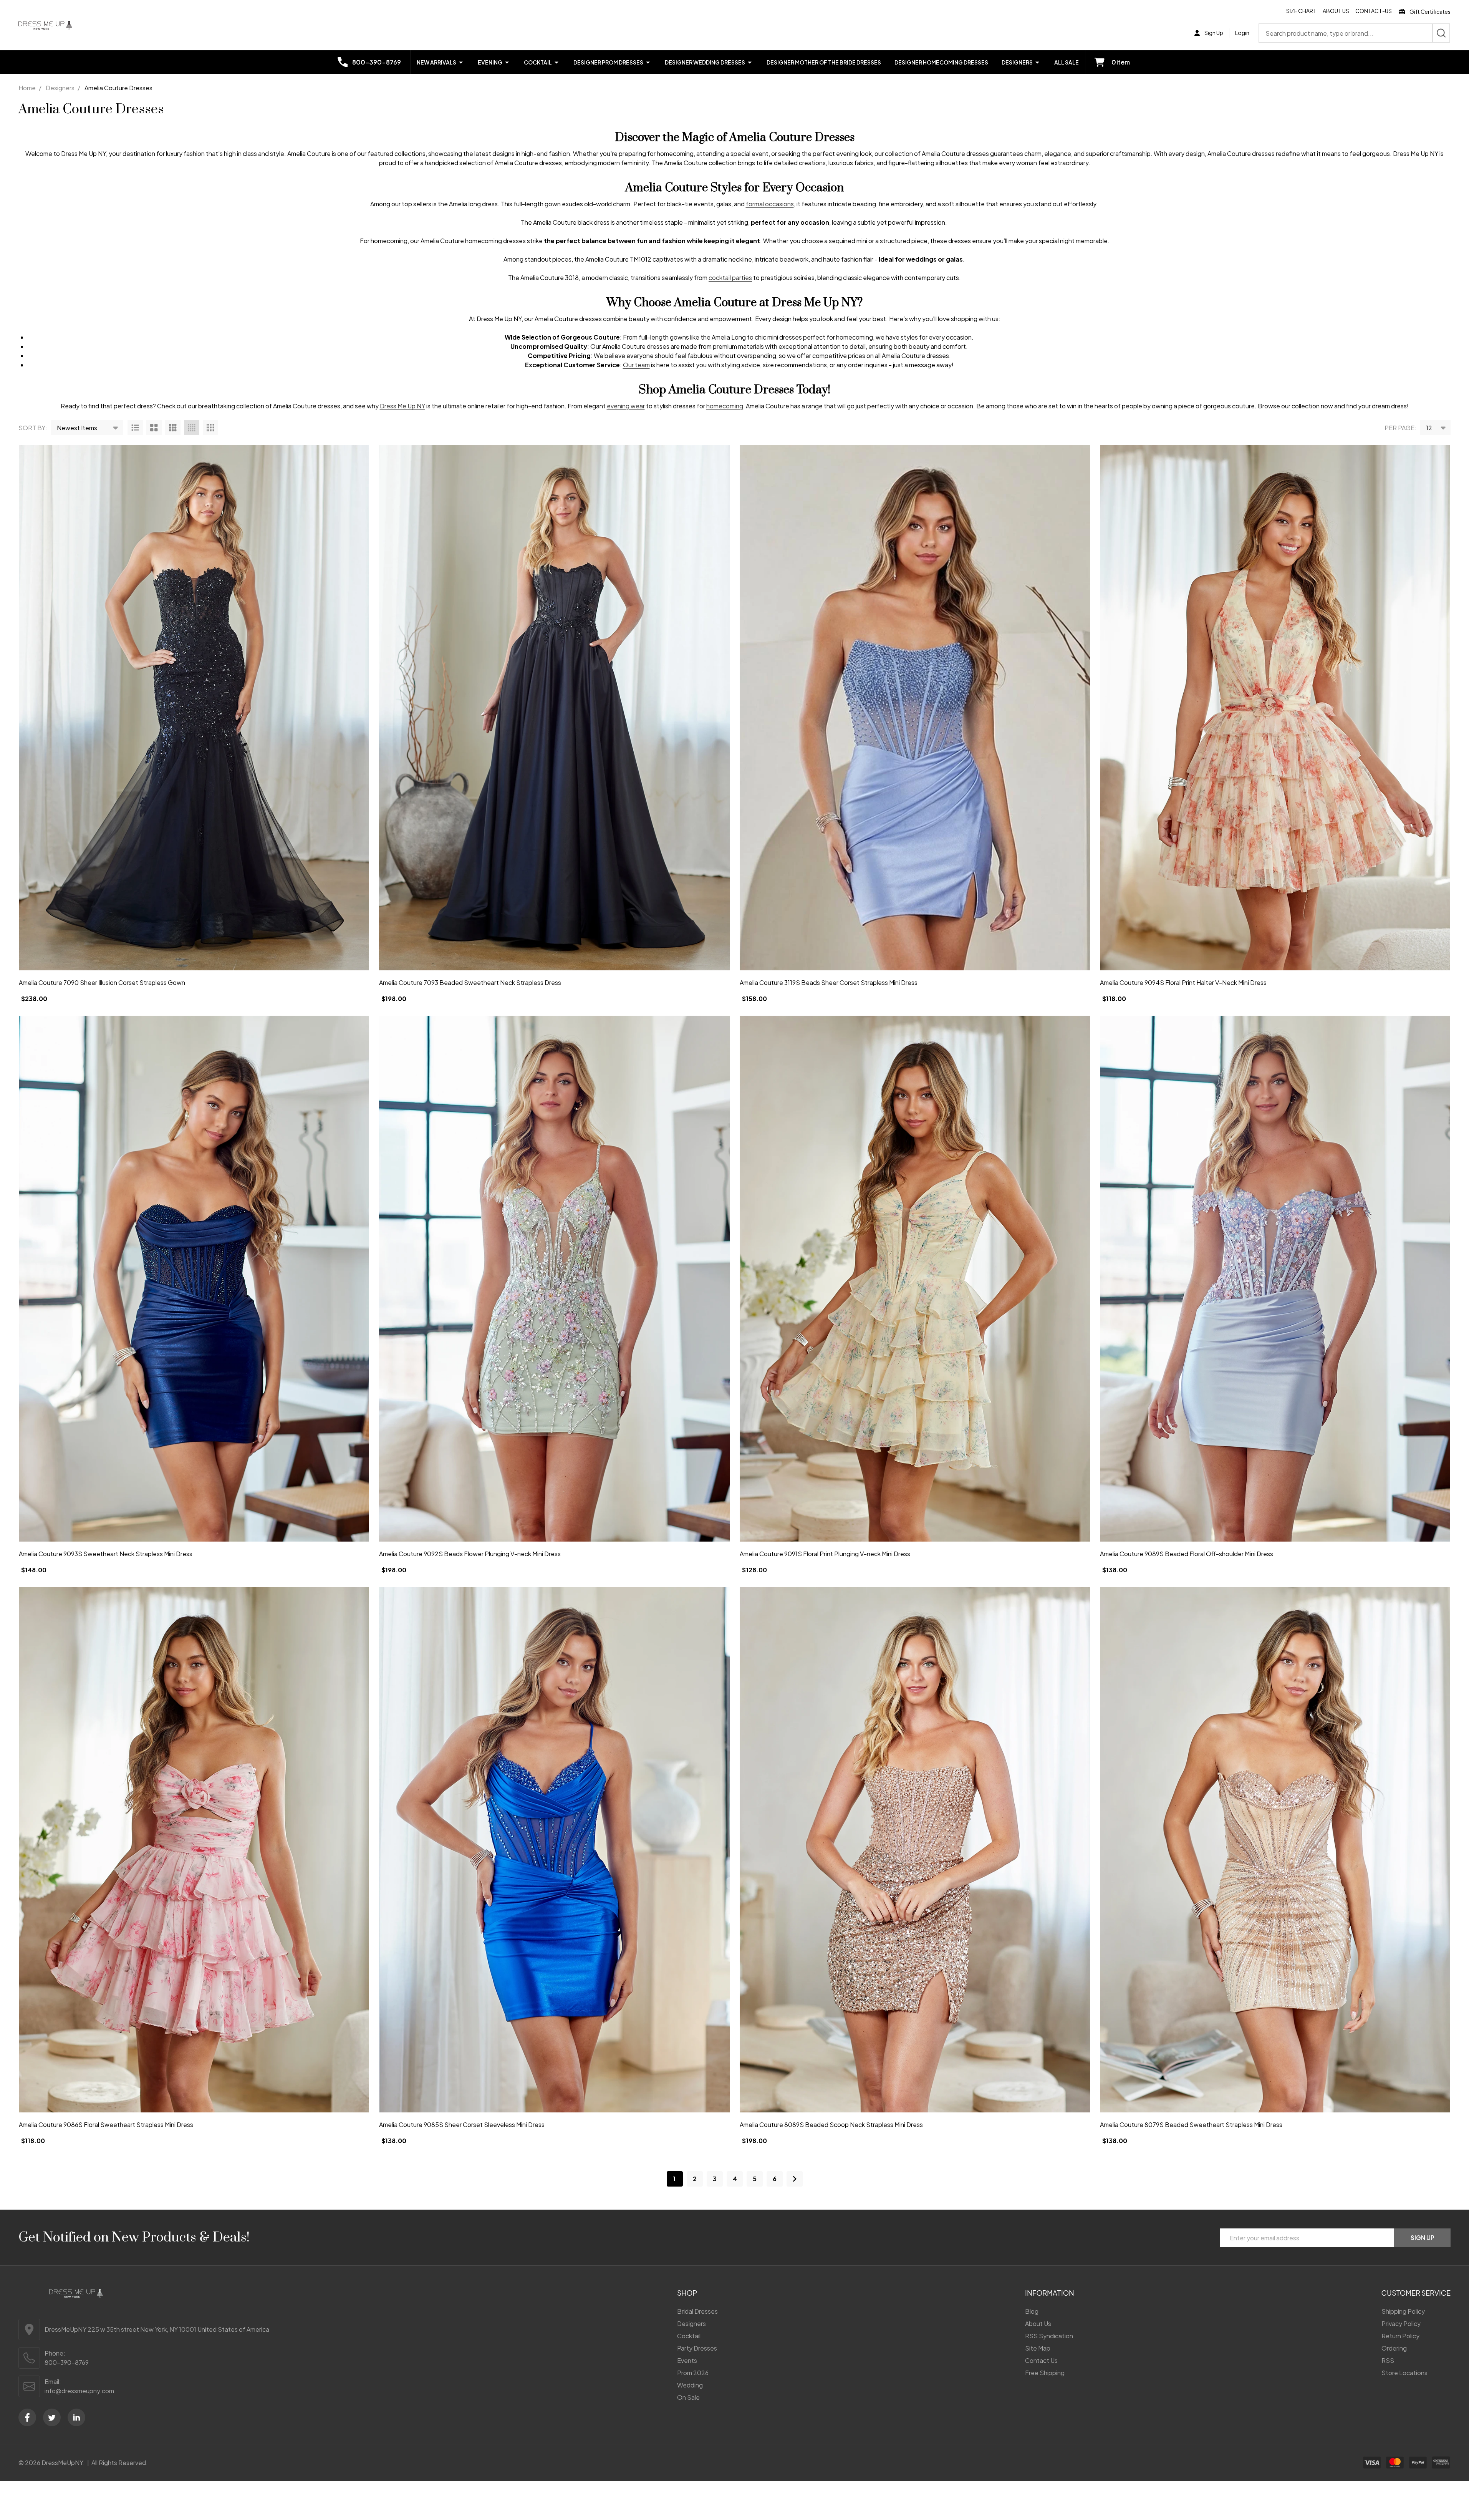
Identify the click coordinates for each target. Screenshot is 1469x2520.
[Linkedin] (76, 2417)
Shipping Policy (1403, 2311)
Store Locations (1404, 2373)
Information (1050, 2293)
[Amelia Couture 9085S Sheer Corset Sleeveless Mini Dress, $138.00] (554, 1850)
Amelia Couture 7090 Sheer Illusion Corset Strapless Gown (102, 982)
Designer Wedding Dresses (705, 62)
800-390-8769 (67, 2362)
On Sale (688, 2397)
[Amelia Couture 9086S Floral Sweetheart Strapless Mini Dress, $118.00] (194, 1850)
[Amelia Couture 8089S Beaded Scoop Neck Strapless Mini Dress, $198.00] (915, 1850)
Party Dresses (697, 2348)
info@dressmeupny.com (79, 2391)
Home (27, 88)
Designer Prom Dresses (608, 62)
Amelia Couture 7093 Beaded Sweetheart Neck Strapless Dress (470, 982)
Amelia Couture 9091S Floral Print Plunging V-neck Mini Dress (825, 1554)
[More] (461, 62)
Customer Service (1416, 2293)
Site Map (1038, 2348)
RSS (1388, 2360)
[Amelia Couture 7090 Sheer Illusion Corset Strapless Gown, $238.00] (194, 708)
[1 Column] (135, 428)
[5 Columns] (210, 428)
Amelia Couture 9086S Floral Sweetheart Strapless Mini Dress (106, 2125)
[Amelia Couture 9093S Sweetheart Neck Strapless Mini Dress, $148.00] (194, 1278)
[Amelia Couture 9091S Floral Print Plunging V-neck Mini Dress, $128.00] (915, 1278)
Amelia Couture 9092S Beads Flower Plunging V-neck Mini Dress (470, 1554)
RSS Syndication (1049, 2336)
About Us (1336, 11)
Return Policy (1400, 2336)
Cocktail (538, 62)
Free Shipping (1045, 2373)
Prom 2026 (693, 2373)
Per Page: (1400, 428)
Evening (490, 62)
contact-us (1374, 11)
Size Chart (1301, 11)
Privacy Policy (1401, 2324)
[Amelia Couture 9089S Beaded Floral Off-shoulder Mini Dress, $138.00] (1275, 1278)
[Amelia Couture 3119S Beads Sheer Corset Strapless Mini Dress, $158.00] (915, 708)
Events (687, 2360)
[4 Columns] (192, 428)
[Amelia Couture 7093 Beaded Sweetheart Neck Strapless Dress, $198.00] (554, 708)
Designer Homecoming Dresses (941, 62)
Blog (1032, 2311)
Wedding (690, 2385)
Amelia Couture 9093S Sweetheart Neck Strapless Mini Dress (106, 1554)
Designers (1017, 62)
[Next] (795, 2179)
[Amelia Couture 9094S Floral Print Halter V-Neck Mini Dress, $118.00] (1275, 708)
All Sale (1067, 62)
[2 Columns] (154, 428)
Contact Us (1041, 2360)
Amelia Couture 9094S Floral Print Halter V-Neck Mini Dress (1183, 982)
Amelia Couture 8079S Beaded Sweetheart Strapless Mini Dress (1191, 2125)
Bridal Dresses (697, 2311)
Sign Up (1423, 2237)
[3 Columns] (173, 428)
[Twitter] (52, 2417)
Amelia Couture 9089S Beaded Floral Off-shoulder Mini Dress (1187, 1554)
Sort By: (33, 428)
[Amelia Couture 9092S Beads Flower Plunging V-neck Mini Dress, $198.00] (554, 1278)
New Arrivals (436, 62)
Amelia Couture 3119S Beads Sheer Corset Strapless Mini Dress (829, 982)
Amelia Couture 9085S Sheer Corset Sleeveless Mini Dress (462, 2125)
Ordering (1394, 2348)
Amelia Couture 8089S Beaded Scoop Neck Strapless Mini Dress (831, 2125)
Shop (687, 2293)
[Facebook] (27, 2417)
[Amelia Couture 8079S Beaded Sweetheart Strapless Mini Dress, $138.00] (1275, 1850)
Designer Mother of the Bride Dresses (824, 62)
